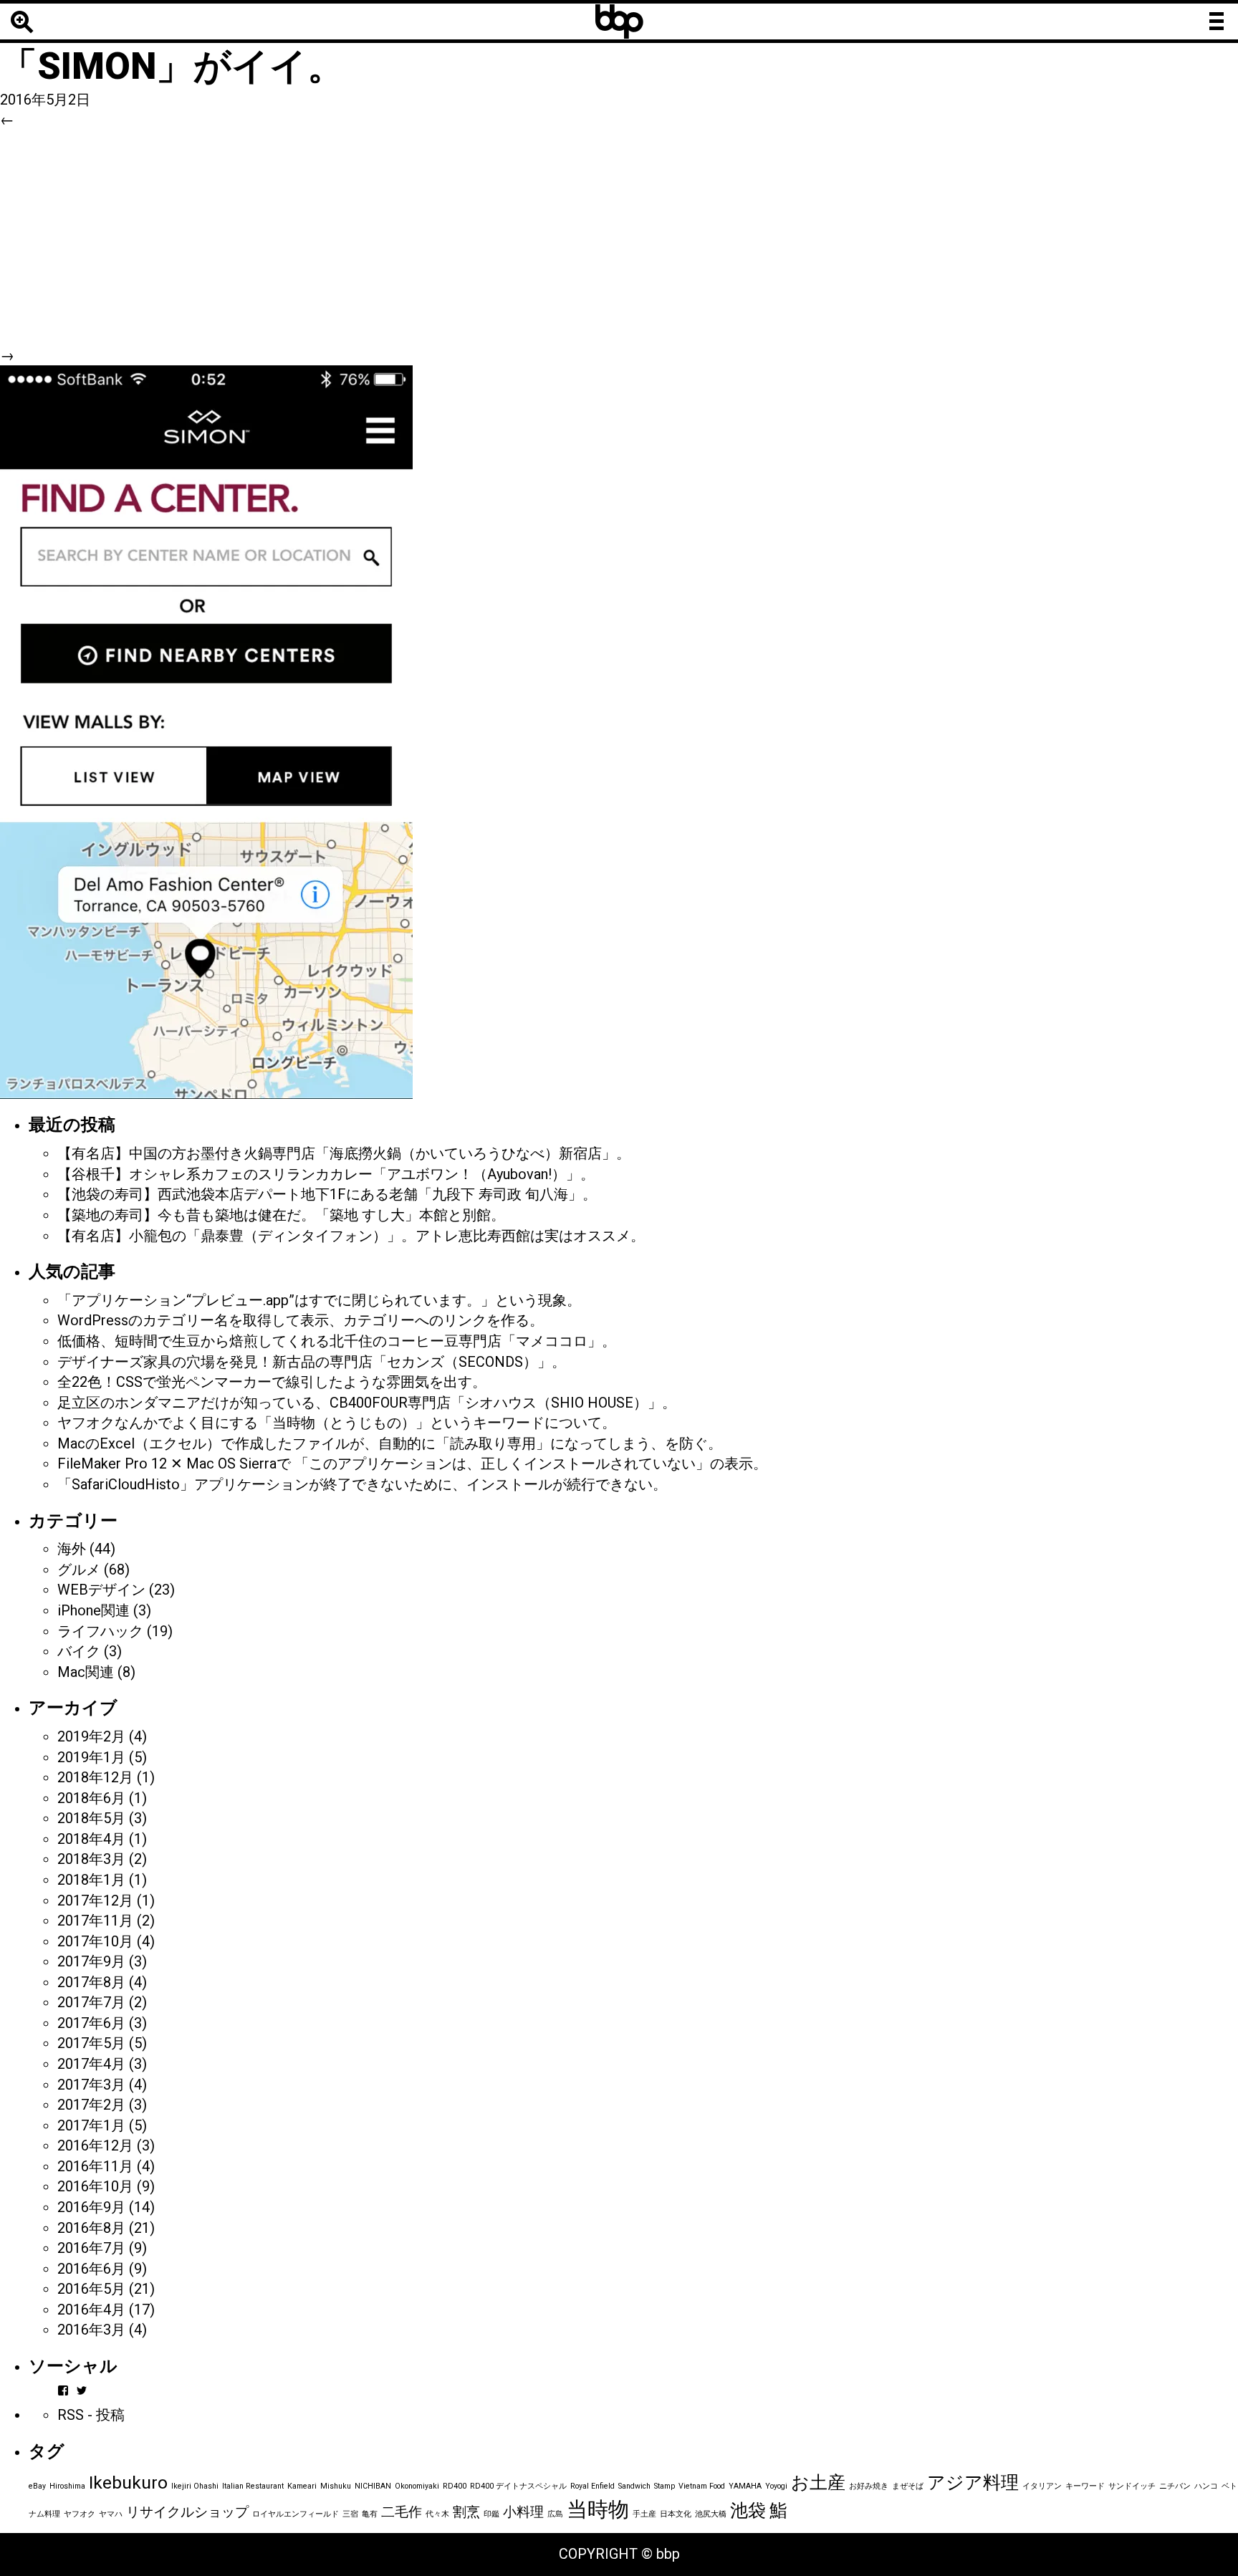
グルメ (79, 1570)
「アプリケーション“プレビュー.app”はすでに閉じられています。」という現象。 (319, 1300)
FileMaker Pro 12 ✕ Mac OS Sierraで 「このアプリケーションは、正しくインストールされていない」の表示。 (412, 1464)
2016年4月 (91, 2310)
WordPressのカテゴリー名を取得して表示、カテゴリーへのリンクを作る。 (301, 1320)
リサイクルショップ (187, 2512)
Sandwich (634, 2486)
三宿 (350, 2514)
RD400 (455, 2486)
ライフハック (100, 1631)
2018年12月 (95, 1777)
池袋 (748, 2510)
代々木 (437, 2514)
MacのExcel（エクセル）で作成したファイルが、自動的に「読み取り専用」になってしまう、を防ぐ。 (390, 1443)
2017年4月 (91, 2064)
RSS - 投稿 (91, 2415)
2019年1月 (91, 1757)
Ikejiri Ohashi (195, 2486)
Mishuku (336, 2486)
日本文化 (676, 2514)
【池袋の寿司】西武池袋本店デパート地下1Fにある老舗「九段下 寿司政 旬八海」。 (327, 1194)
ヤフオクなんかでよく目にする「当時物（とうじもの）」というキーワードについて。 (337, 1423)
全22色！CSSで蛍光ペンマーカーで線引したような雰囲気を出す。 (272, 1382)
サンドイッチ (1132, 2486)
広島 (555, 2514)
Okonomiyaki (417, 2486)
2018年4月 (91, 1839)
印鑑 (491, 2514)
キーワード (1085, 2486)
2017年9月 (91, 1961)
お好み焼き (869, 2486)
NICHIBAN (373, 2486)
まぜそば (908, 2486)
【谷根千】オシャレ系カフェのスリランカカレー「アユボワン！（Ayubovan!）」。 (326, 1174)
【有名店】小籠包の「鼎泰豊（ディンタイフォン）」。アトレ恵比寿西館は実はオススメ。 (351, 1236)
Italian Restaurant (253, 2486)
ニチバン (1175, 2486)
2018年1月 (91, 1880)
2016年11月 (95, 2166)
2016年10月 (95, 2186)
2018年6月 (91, 1798)
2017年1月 (91, 2125)
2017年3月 (91, 2085)
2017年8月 (91, 1982)
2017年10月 (95, 1941)
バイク (79, 1651)
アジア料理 (973, 2483)
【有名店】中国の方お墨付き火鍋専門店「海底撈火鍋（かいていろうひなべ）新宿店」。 (344, 1153)
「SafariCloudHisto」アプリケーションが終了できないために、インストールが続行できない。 (362, 1484)
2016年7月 (91, 2248)
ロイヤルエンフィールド (296, 2514)
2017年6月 (91, 2023)
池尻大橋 (711, 2514)
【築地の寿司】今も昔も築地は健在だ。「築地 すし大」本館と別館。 (281, 1215)
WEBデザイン (101, 1590)
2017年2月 (91, 2105)
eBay (37, 2486)
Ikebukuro (128, 2483)
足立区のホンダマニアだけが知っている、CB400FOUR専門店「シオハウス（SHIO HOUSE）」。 (367, 1403)
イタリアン (1042, 2486)
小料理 (523, 2512)
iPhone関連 (93, 1610)
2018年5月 (91, 1818)
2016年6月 (91, 2269)
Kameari (302, 2486)
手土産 (644, 2514)
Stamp (664, 2486)
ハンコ (1206, 2486)
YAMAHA (745, 2486)
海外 (72, 1549)
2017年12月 (95, 1900)
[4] (206, 731)
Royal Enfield (592, 2486)
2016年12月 (95, 2145)
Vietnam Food (702, 2486)
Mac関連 (86, 1672)
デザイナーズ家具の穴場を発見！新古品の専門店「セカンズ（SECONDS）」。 (312, 1362)
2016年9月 (91, 2207)
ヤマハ (111, 2514)
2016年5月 (91, 2289)
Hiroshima (67, 2486)
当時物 (598, 2509)
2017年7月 (91, 2002)
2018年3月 (91, 1859)
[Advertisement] (619, 238)
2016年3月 (91, 2330)
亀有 (370, 2514)
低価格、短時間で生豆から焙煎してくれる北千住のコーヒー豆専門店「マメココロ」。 (337, 1341)
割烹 (466, 2512)
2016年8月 (91, 2228)
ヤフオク (80, 2514)
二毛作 (402, 2512)
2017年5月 (91, 2043)
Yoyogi (776, 2486)
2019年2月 (91, 1736)
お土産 (818, 2483)
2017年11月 (95, 1921)
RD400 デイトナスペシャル (518, 2486)
